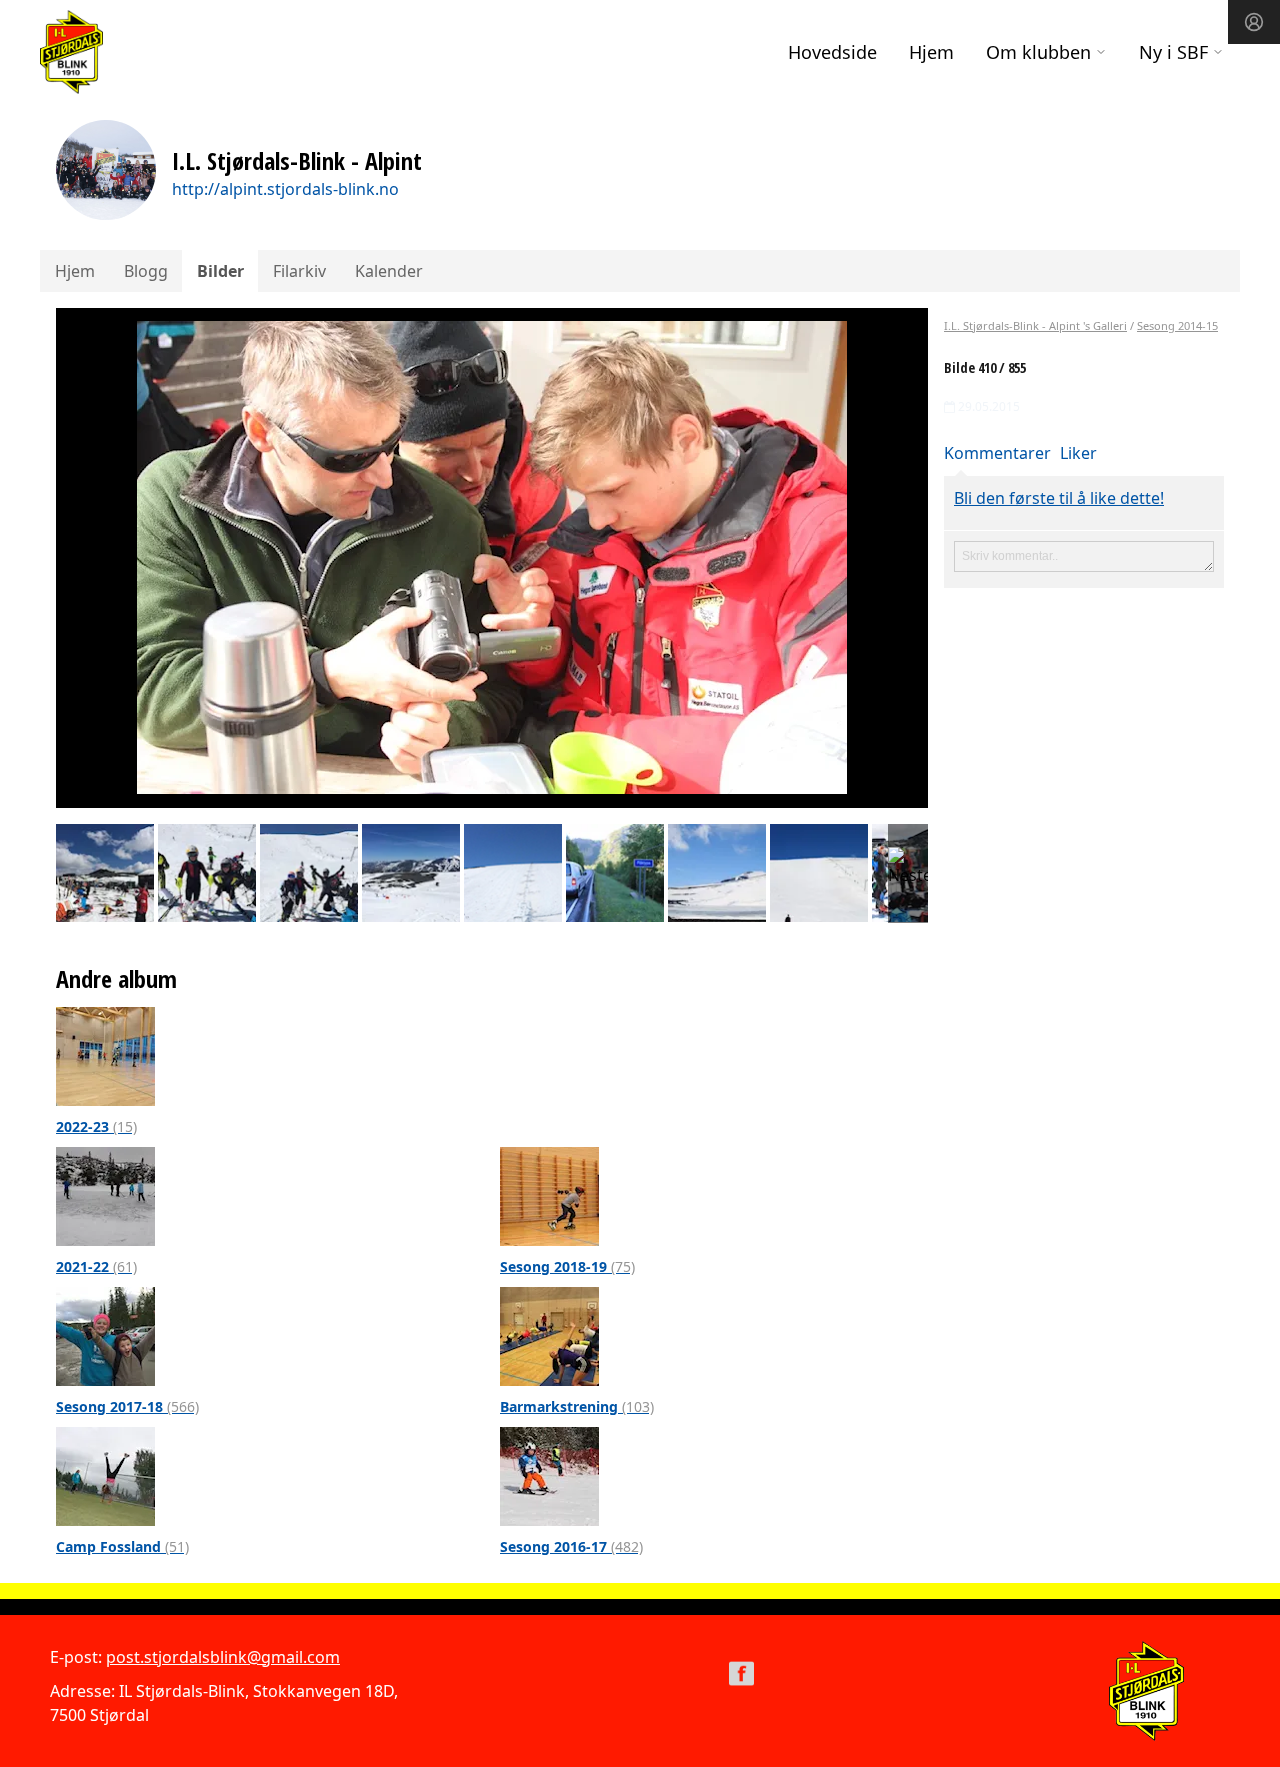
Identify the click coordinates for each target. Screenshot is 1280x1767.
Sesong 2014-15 (1177, 325)
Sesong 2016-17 (571, 1546)
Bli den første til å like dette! (1059, 498)
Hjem (931, 52)
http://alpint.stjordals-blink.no (285, 189)
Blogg (146, 271)
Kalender (389, 271)
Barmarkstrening (577, 1406)
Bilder (220, 271)
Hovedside (832, 52)
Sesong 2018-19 (567, 1266)
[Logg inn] (1254, 22)
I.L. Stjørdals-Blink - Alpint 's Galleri (1035, 325)
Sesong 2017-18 (127, 1406)
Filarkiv (299, 271)
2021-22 (96, 1266)
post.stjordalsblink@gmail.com (223, 1657)
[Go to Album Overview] (105, 1055)
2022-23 (96, 1126)
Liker (1078, 453)
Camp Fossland (122, 1546)
